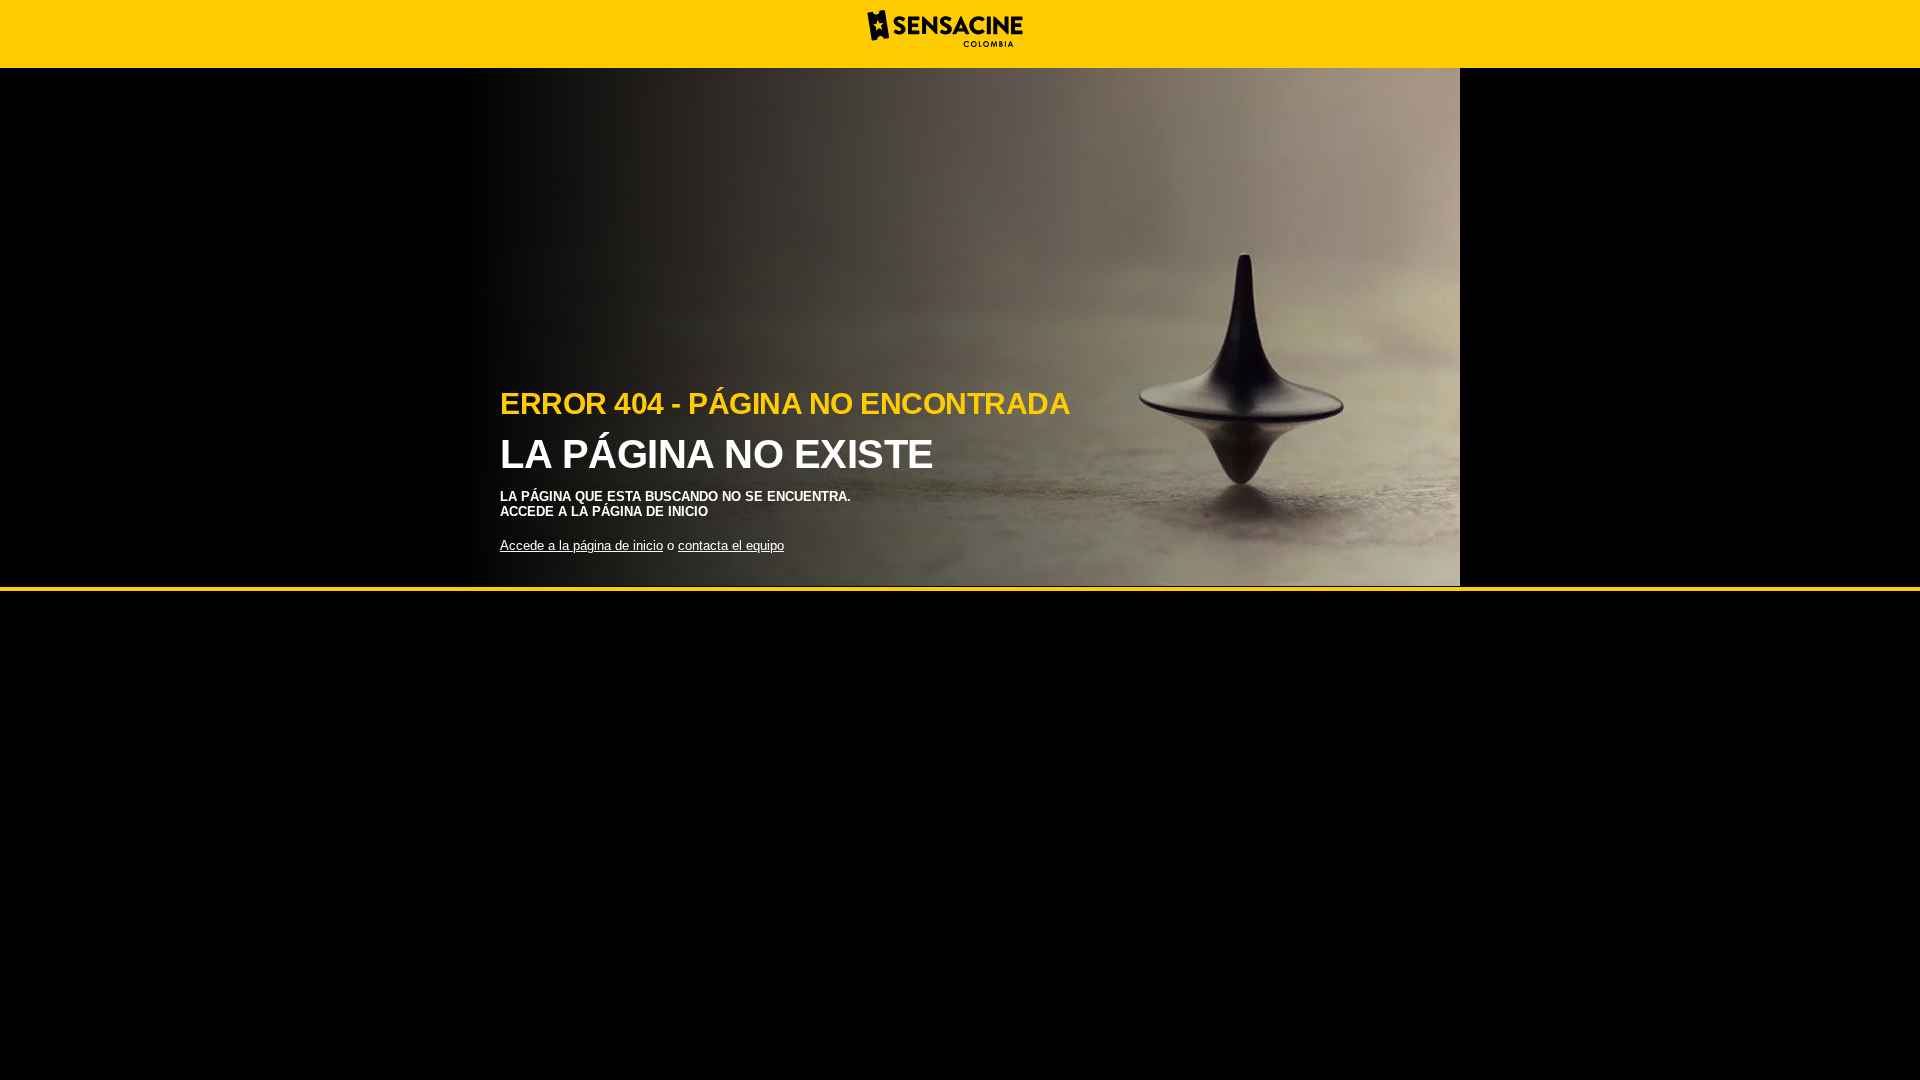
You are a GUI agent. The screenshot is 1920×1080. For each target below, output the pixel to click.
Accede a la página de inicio (581, 545)
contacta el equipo (731, 545)
